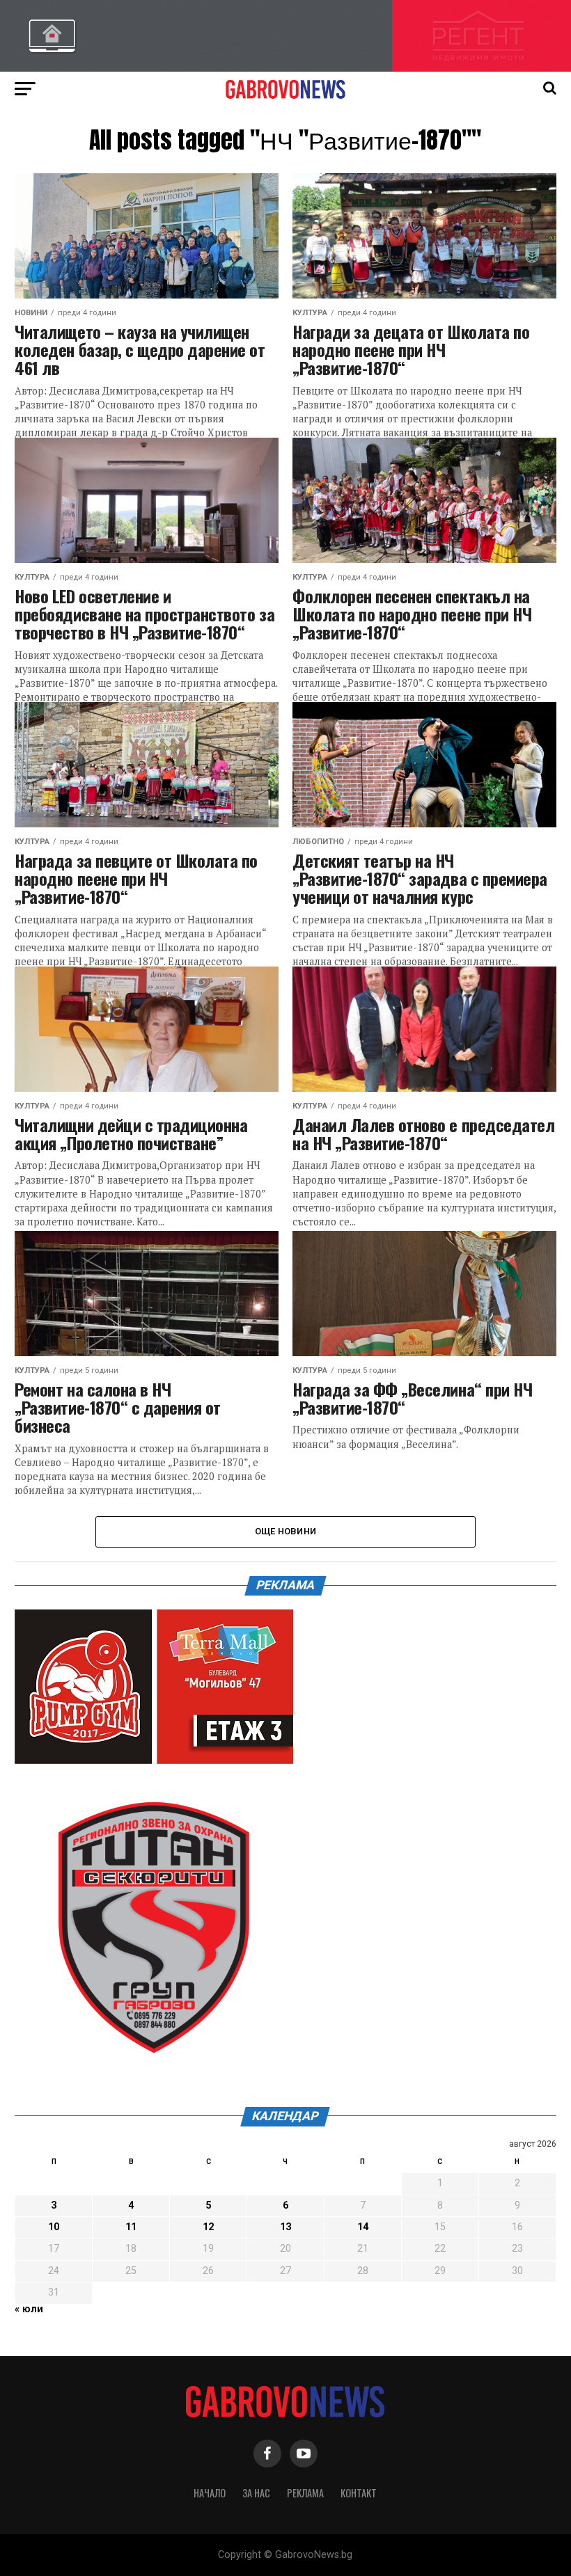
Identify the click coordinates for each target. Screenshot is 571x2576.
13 (285, 2227)
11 (131, 2227)
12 (208, 2227)
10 (54, 2227)
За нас (256, 2493)
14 (363, 2227)
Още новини (286, 1531)
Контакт (359, 2493)
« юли (29, 2309)
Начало (210, 2493)
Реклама (305, 2493)
